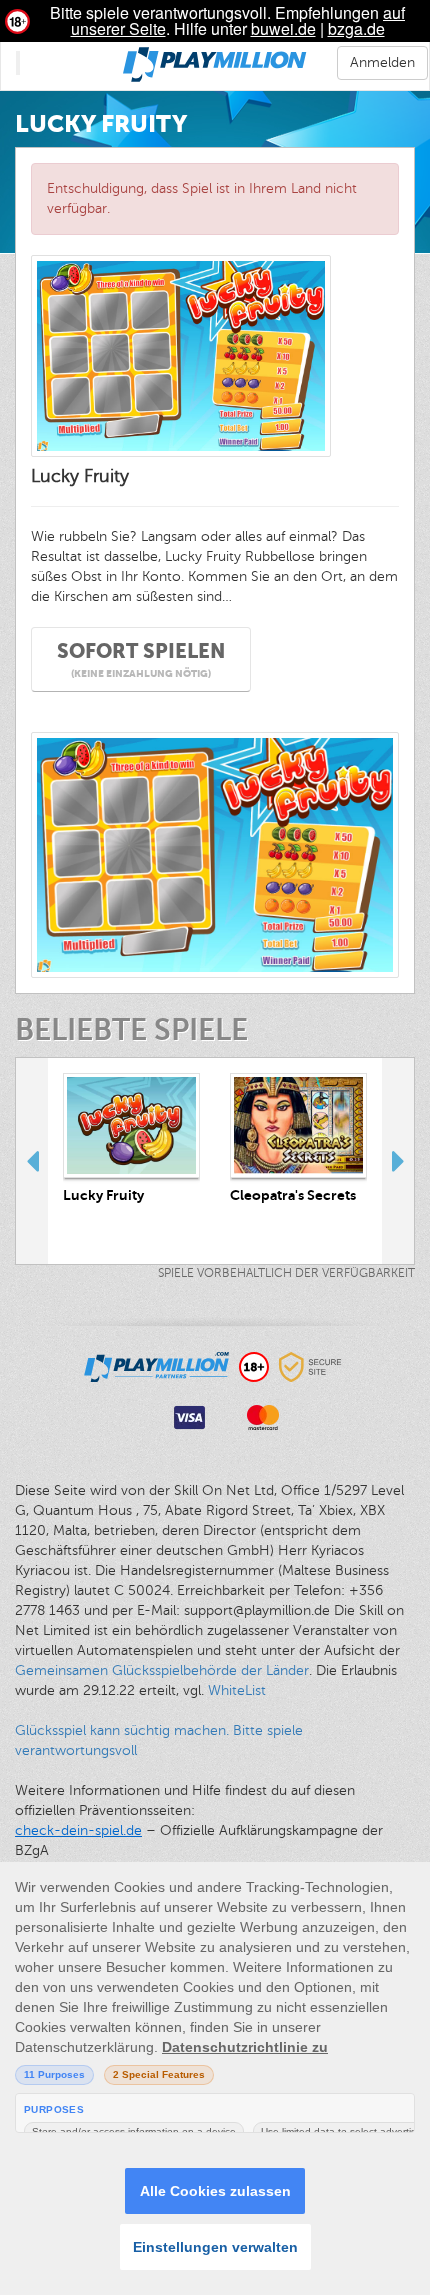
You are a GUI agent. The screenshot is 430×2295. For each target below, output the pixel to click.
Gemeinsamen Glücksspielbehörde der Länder (162, 1670)
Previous (32, 1161)
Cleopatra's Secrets (293, 1195)
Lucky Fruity (103, 1195)
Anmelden (382, 62)
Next (398, 1161)
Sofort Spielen (141, 659)
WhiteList (237, 1690)
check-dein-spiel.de (78, 1830)
